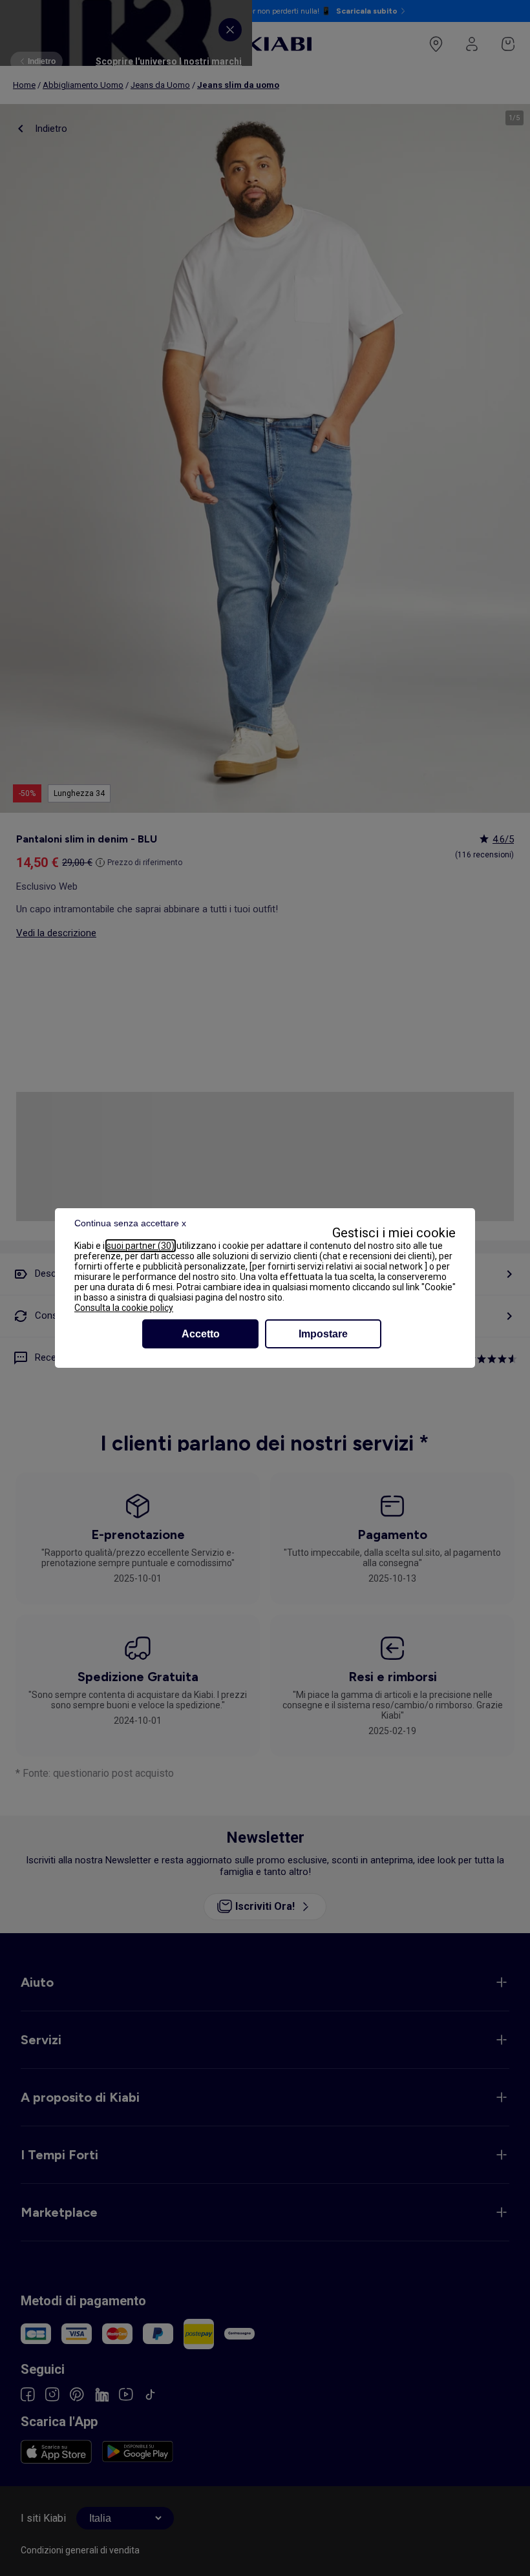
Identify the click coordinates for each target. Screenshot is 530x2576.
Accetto (201, 1334)
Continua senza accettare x (130, 1223)
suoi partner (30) (141, 1246)
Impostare (323, 1334)
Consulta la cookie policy (124, 1308)
